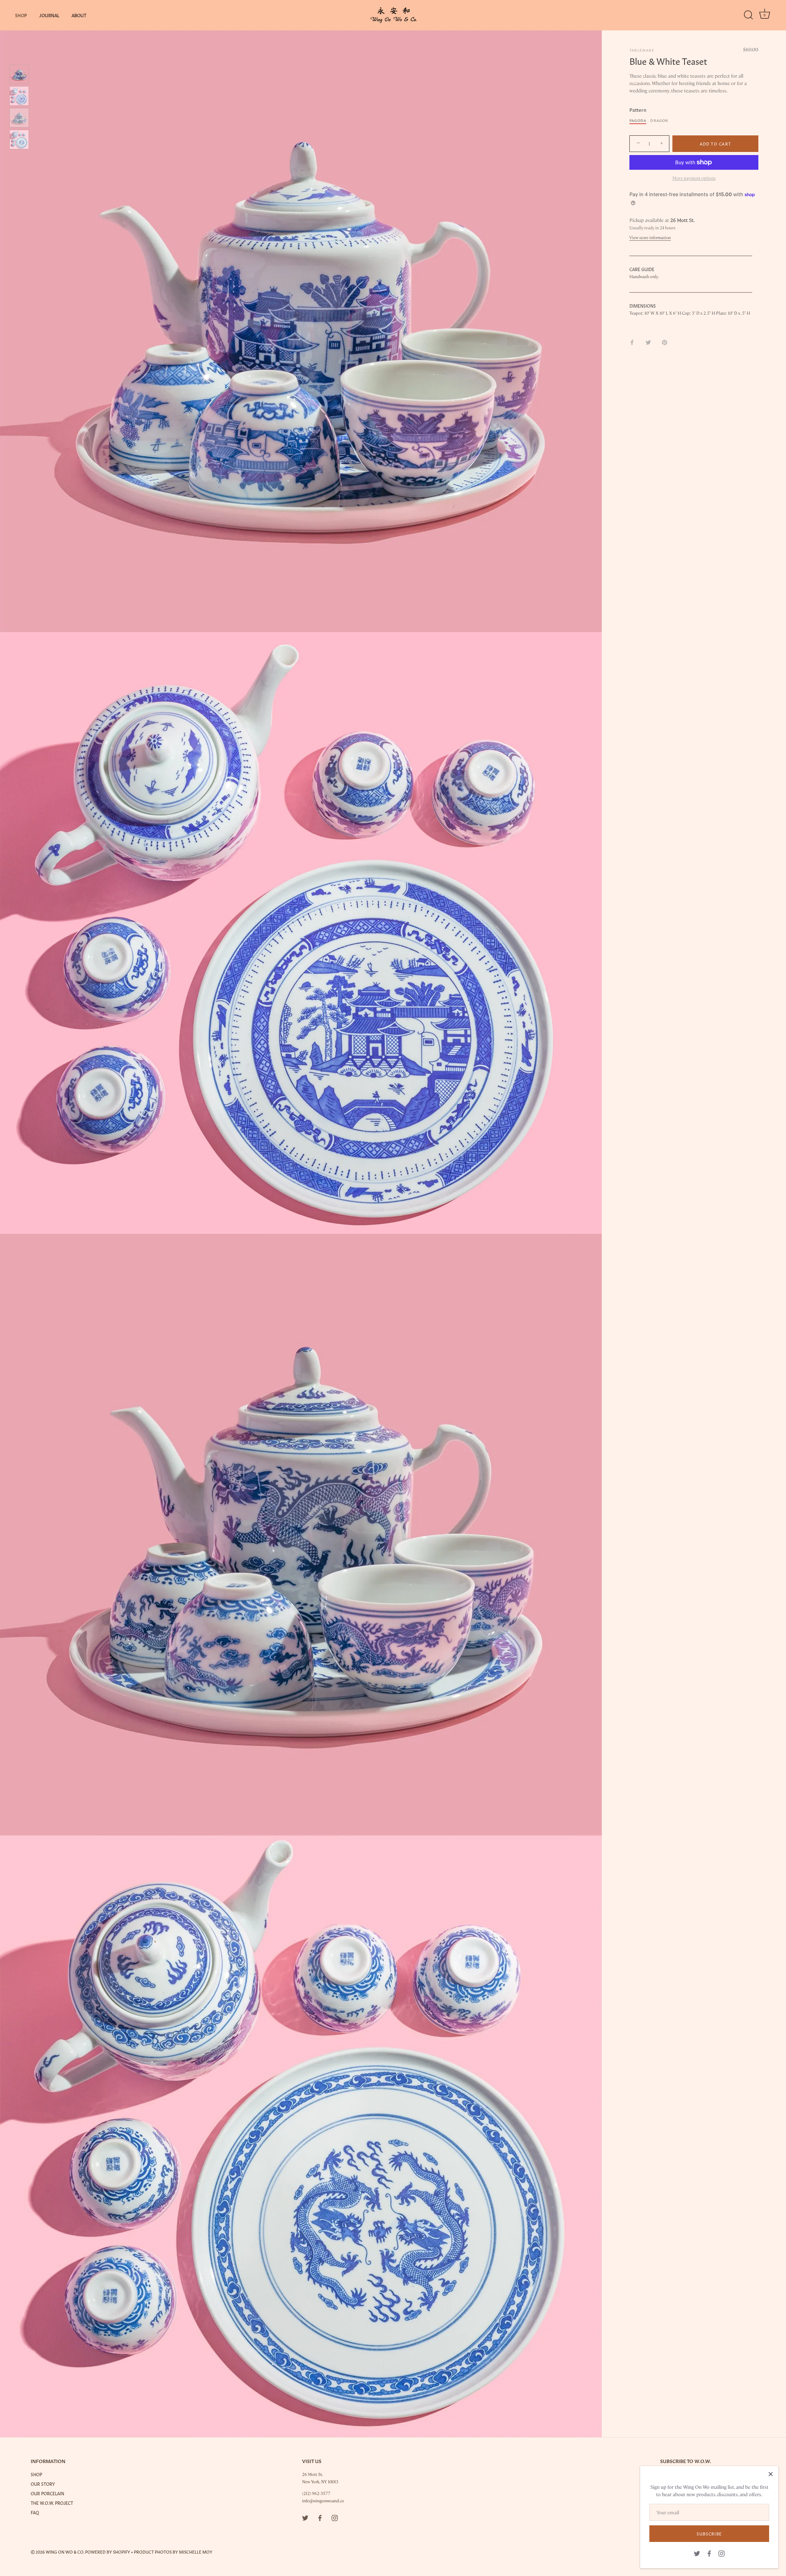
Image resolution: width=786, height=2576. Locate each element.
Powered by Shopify (108, 2552)
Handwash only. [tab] (644, 276)
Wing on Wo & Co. (65, 2552)
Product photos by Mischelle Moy (173, 2552)
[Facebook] (709, 2553)
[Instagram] (722, 2553)
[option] (19, 75)
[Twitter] (697, 2553)
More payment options (694, 178)
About (79, 15)
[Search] (748, 15)
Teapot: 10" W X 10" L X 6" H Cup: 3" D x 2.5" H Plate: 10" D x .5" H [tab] (690, 313)
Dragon (659, 120)
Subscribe (709, 2533)
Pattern (638, 109)
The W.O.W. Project (52, 2503)
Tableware (642, 50)
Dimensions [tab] (643, 305)
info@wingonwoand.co (323, 2500)
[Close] (771, 2474)
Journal (49, 15)
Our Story (43, 2484)
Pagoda (638, 120)
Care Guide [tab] (642, 269)
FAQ (35, 2512)
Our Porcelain (47, 2493)
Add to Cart (716, 144)
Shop (21, 15)
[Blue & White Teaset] (19, 74)
